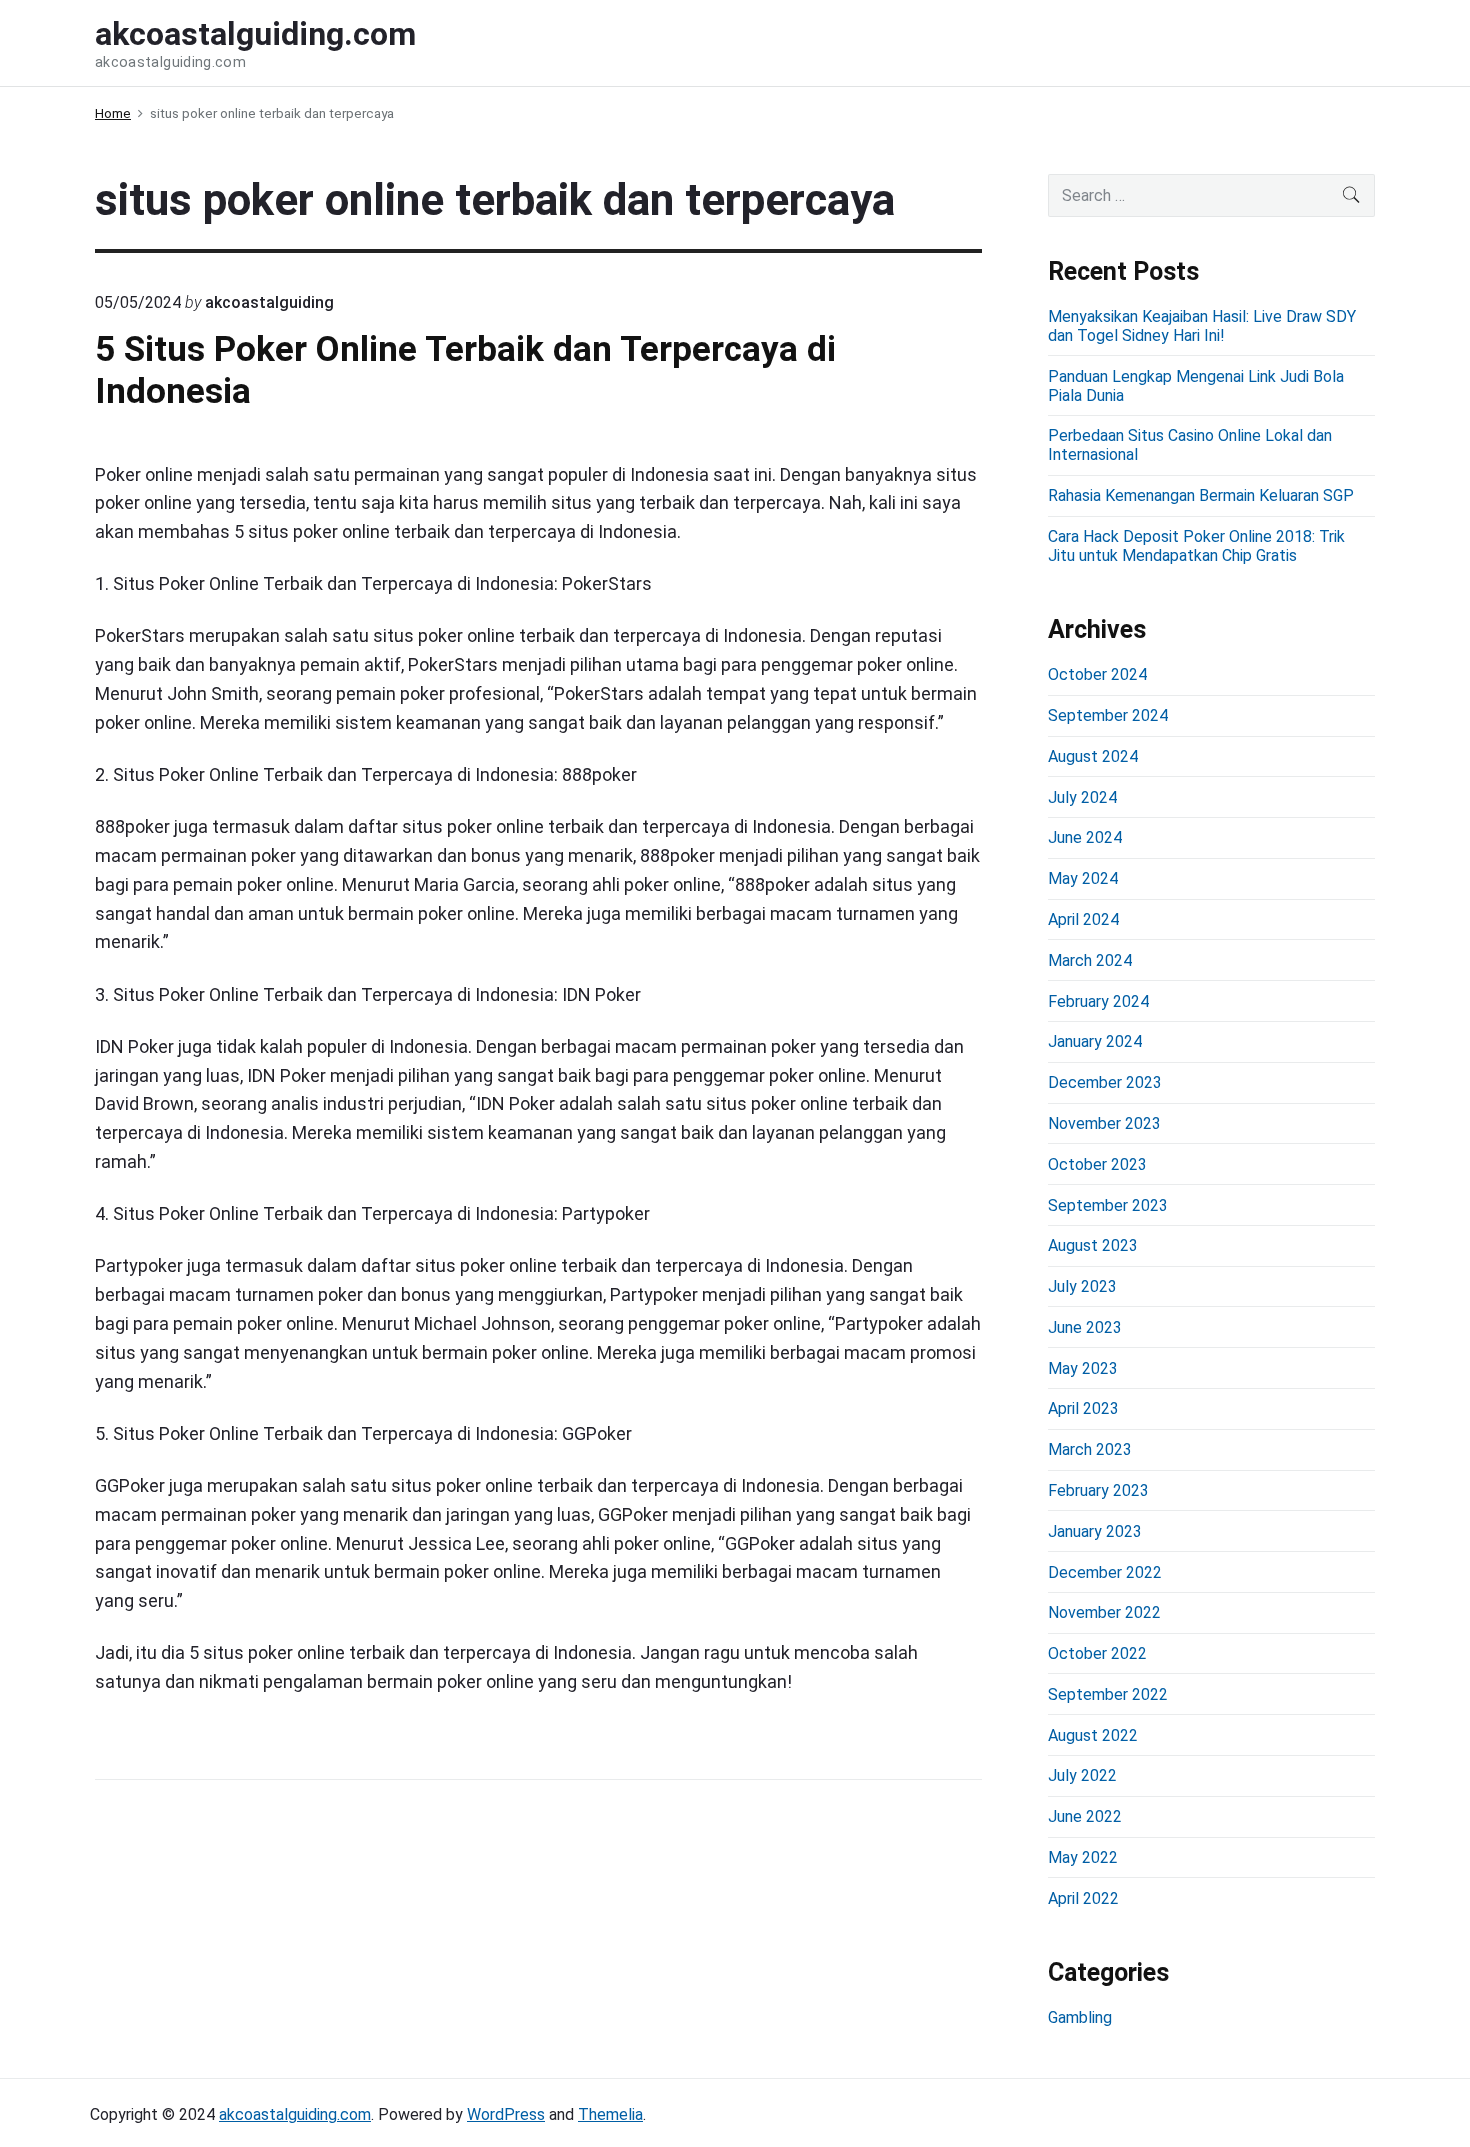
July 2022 (1082, 1775)
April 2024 (1083, 919)
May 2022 (1083, 1857)
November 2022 (1104, 1612)
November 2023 (1104, 1123)
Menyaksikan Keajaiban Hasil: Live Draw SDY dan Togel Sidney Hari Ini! (1202, 326)
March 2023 (1090, 1449)
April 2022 (1083, 1898)
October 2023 (1097, 1164)
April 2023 (1083, 1408)
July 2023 (1082, 1286)
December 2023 (1105, 1082)
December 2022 (1105, 1572)
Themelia (610, 2114)
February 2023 (1098, 1490)
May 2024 (1083, 878)
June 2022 (1085, 1816)
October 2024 (1097, 674)
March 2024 (1090, 960)
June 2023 (1085, 1327)
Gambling (1080, 2017)
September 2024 (1108, 715)
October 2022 (1097, 1653)
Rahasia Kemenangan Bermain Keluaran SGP (1201, 495)
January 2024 (1095, 1041)
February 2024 (1098, 1001)
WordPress (506, 2114)
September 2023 (1108, 1205)
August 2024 (1093, 756)
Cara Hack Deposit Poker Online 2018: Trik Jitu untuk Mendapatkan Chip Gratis (1196, 546)
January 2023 (1095, 1531)
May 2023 (1083, 1368)
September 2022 (1108, 1694)
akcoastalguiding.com (295, 2114)
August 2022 (1093, 1735)
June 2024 (1085, 837)
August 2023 (1093, 1245)
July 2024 (1082, 797)
